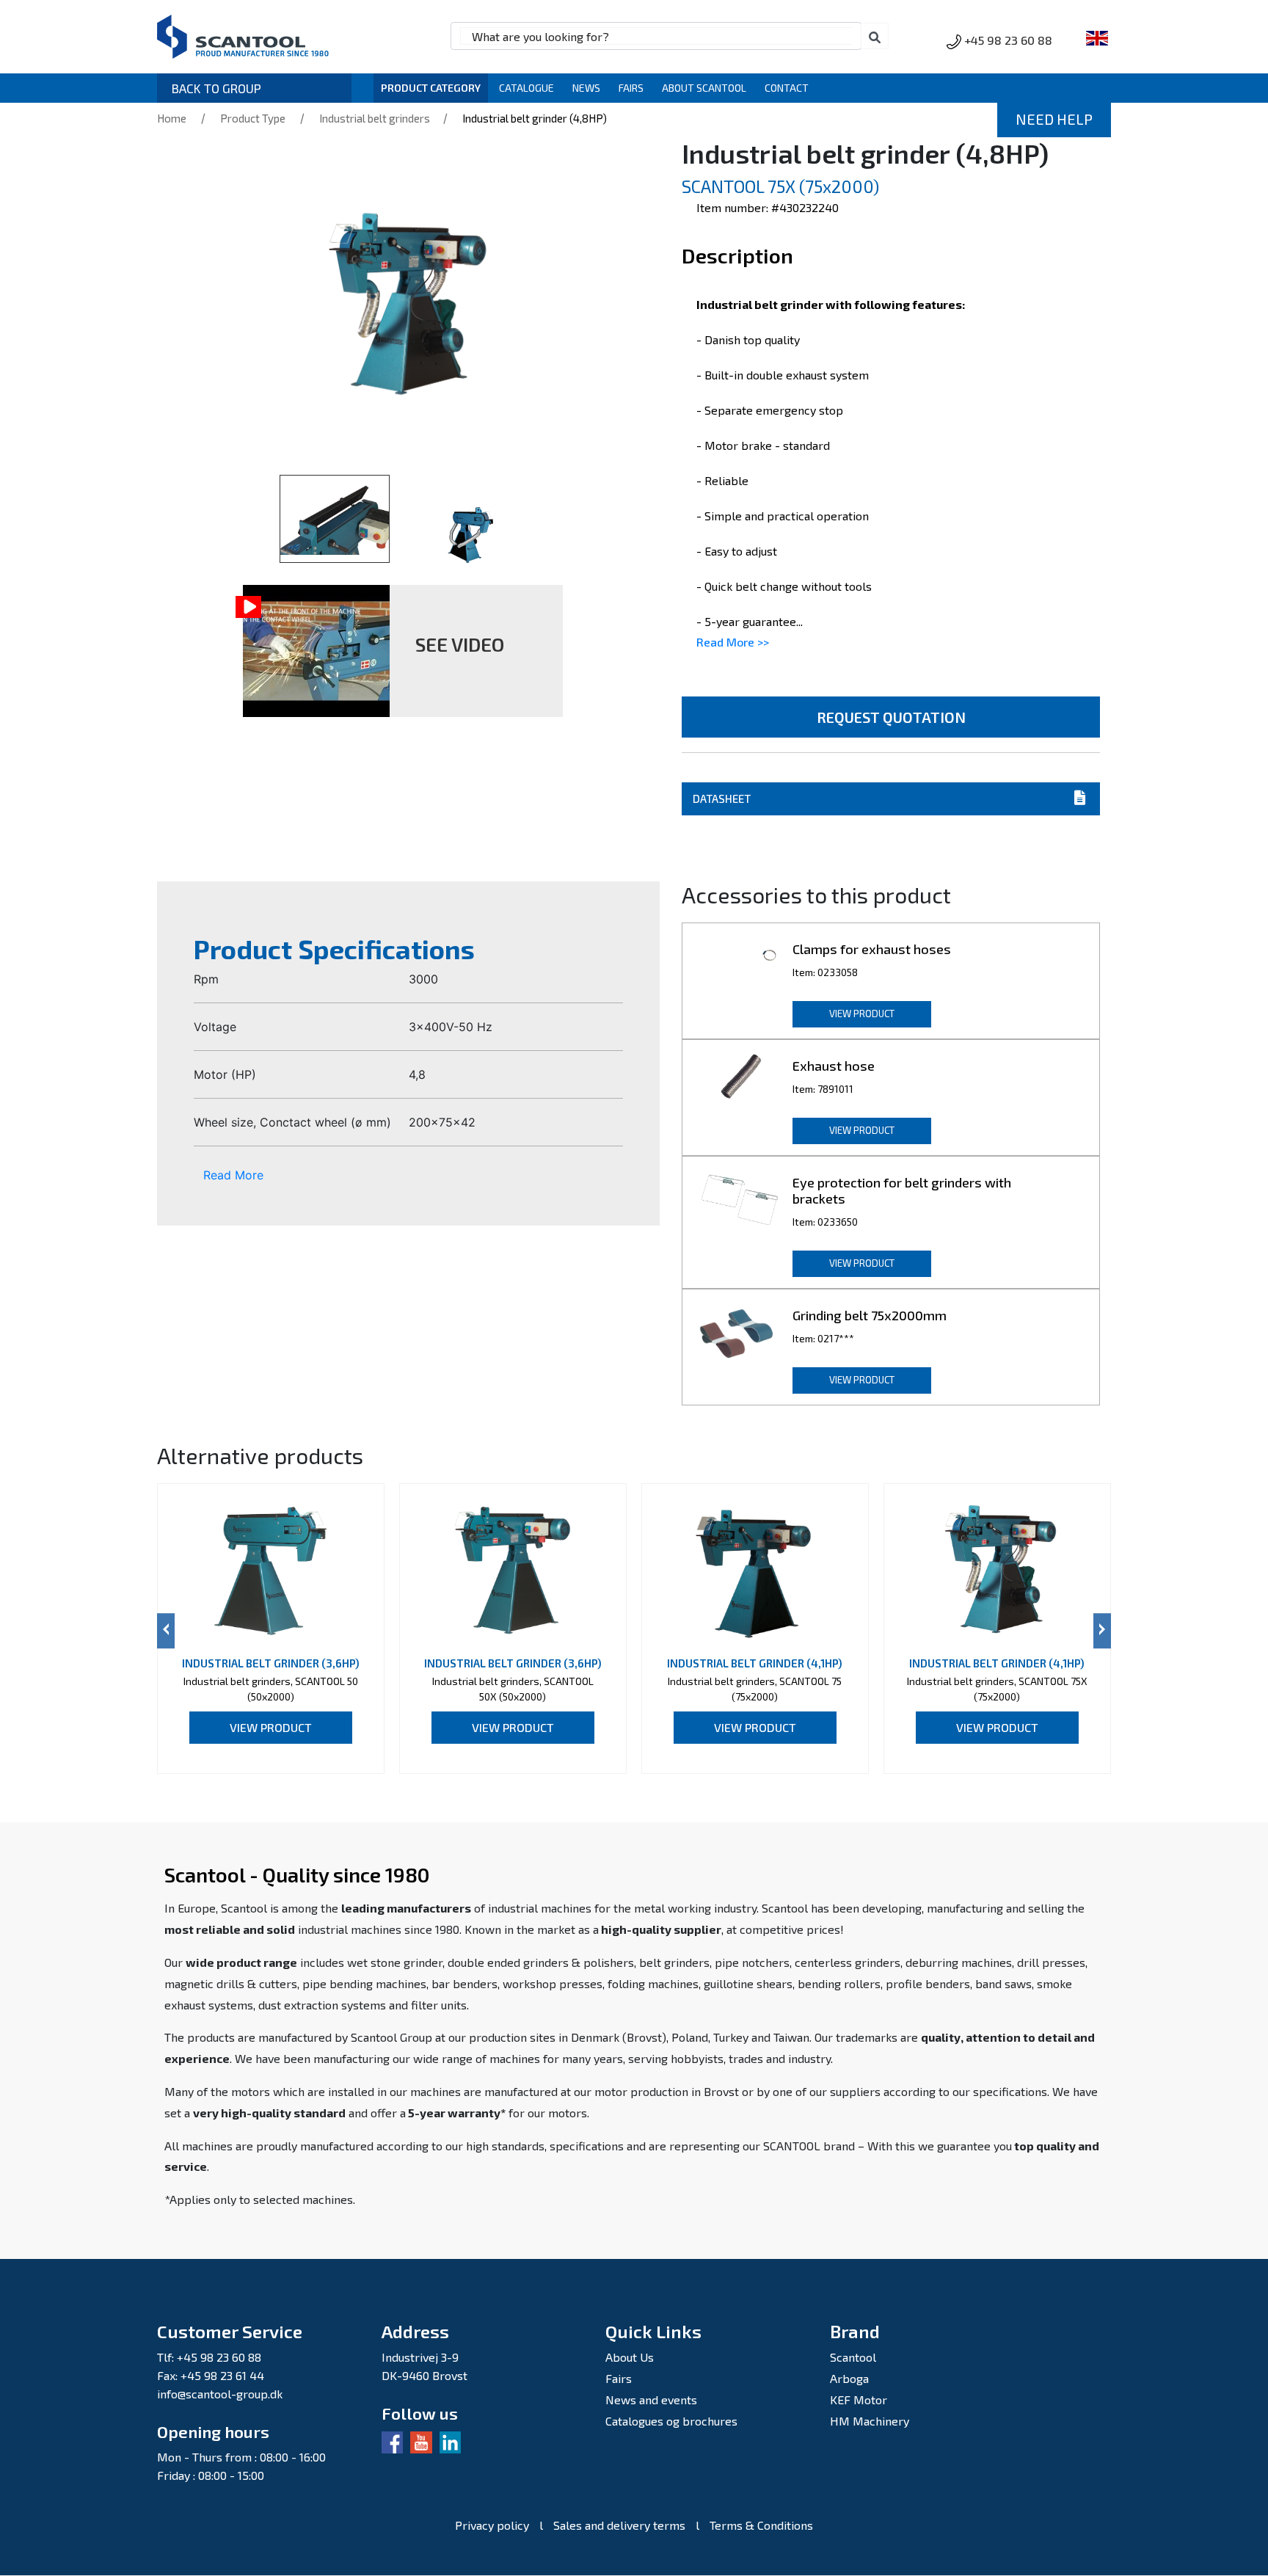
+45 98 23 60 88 (1008, 40)
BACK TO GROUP (216, 88)
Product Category (431, 88)
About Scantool (704, 88)
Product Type (253, 118)
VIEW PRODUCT (862, 1014)
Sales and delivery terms (619, 2525)
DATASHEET (722, 798)
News (586, 88)
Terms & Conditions (761, 2525)
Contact (787, 88)
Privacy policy (492, 2525)
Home (172, 118)
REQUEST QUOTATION (891, 717)
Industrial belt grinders (376, 118)
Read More (233, 1175)
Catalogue (526, 88)
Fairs (631, 88)
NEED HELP (1054, 119)
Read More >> (733, 642)
